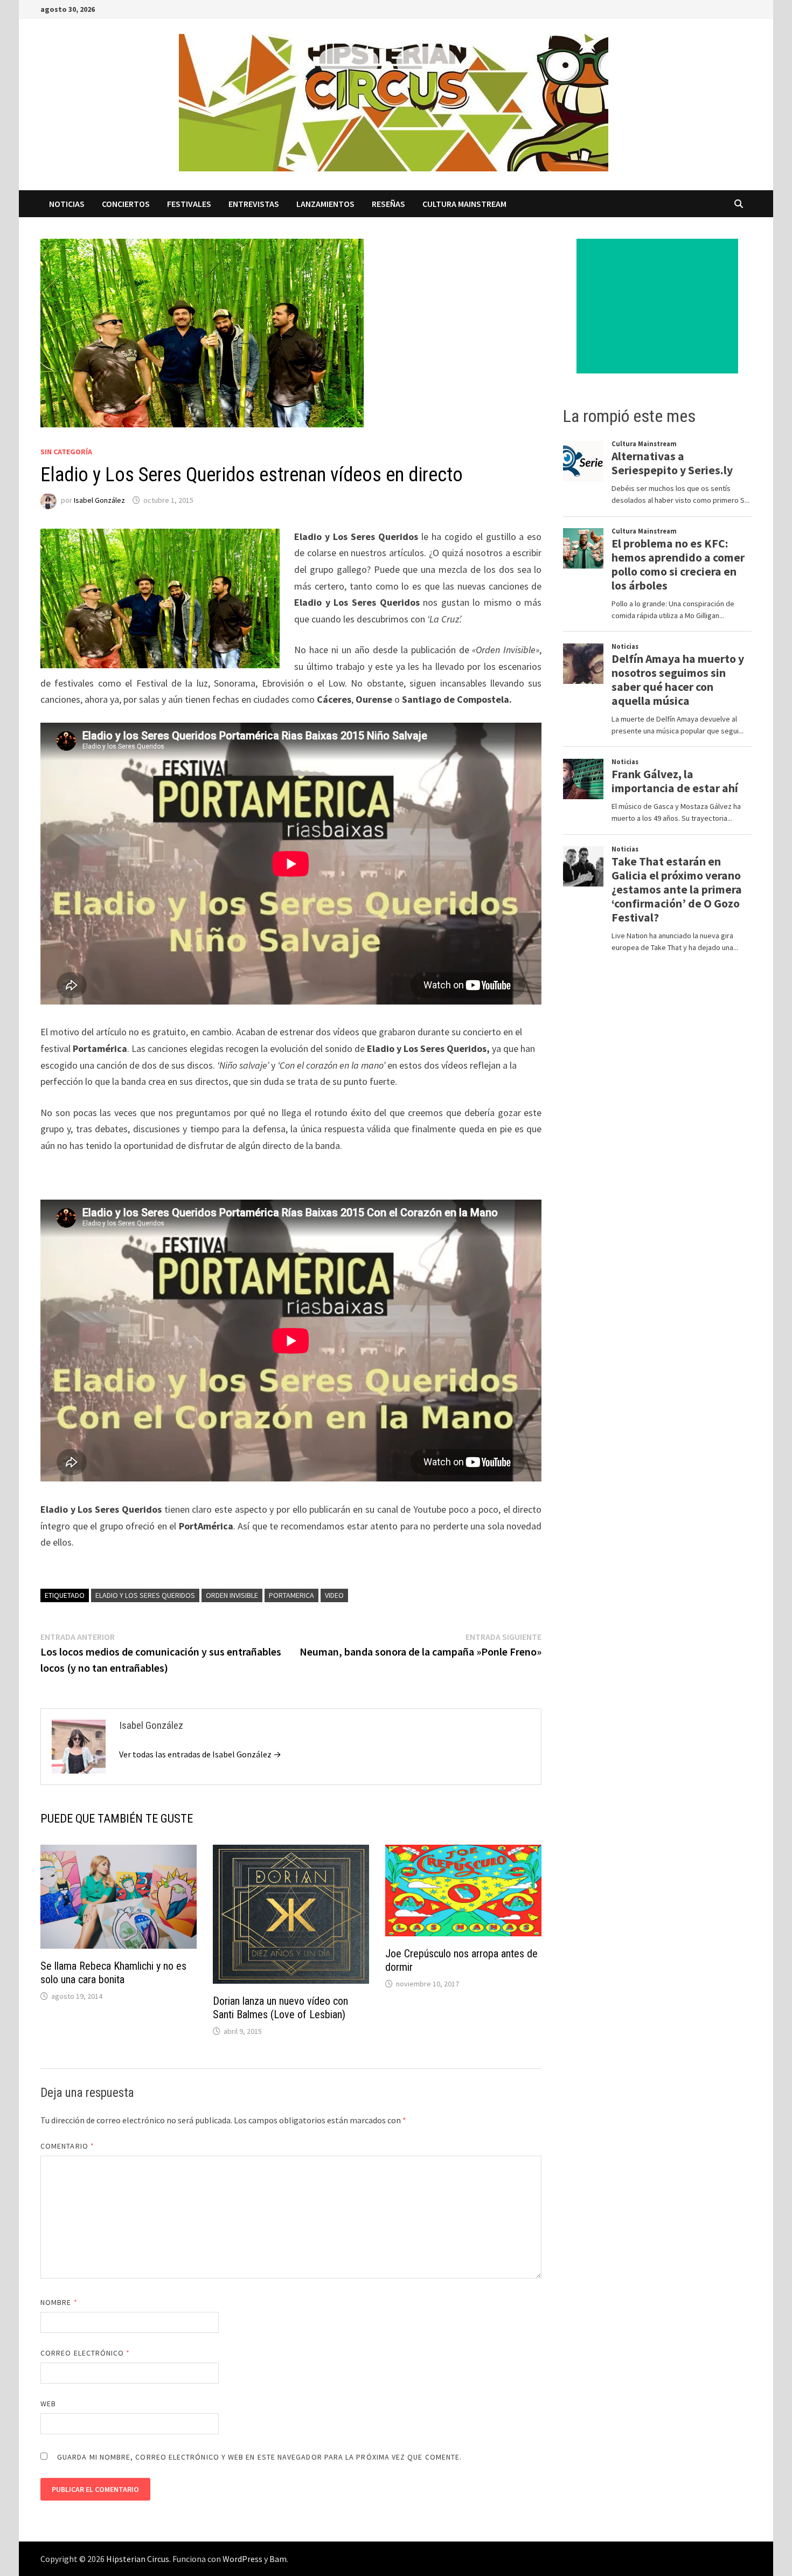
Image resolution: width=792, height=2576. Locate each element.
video (334, 1595)
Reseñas (388, 204)
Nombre (59, 2302)
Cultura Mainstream (464, 204)
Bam (278, 2559)
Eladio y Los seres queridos (145, 1595)
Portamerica (291, 1595)
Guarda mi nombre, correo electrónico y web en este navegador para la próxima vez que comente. (259, 2457)
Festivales (189, 204)
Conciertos (126, 204)
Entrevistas (254, 204)
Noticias (67, 204)
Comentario (67, 2146)
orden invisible (232, 1595)
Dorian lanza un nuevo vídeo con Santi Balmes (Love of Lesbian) (280, 2008)
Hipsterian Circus (138, 2559)
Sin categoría (66, 452)
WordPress (242, 2559)
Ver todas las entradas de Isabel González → (200, 1754)
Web (48, 2404)
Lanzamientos (325, 204)
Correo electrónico (85, 2353)
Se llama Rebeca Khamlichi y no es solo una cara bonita (113, 1973)
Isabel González (99, 500)
